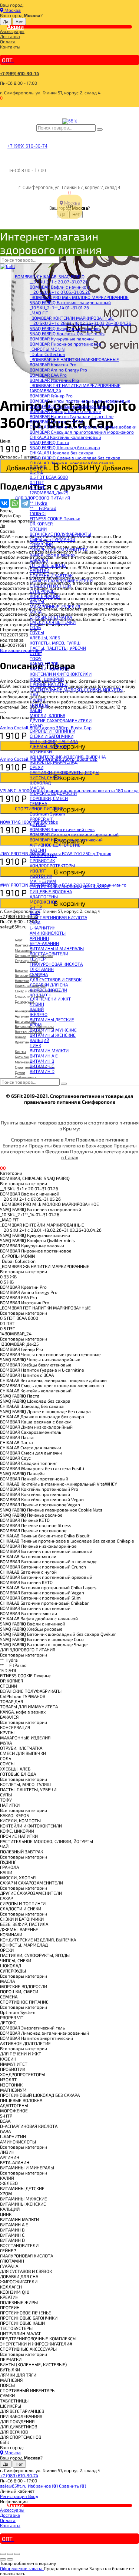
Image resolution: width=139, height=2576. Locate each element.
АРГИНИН (39, 938)
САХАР (36, 726)
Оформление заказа (22, 2568)
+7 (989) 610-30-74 (20, 73)
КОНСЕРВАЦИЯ (45, 596)
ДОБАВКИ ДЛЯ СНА (49, 985)
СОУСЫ (37, 632)
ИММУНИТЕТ (43, 855)
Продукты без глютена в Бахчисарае (70, 1146)
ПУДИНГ (38, 700)
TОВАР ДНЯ (41, 544)
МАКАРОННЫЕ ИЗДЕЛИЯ (55, 606)
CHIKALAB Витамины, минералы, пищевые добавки (83, 427)
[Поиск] (100, 130)
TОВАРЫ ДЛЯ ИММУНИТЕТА (59, 549)
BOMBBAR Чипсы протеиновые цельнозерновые (80, 401)
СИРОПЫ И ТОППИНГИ (52, 731)
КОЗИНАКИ (41, 751)
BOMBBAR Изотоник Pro (54, 380)
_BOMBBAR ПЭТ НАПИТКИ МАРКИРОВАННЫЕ (75, 385)
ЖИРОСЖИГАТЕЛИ (48, 990)
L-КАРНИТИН (43, 928)
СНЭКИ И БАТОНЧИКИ (52, 736)
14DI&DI (38, 513)
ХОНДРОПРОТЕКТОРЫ (52, 865)
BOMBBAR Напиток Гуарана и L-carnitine (72, 416)
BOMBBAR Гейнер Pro (51, 396)
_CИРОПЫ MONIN (47, 349)
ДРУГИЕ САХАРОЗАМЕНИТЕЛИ (61, 720)
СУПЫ (36, 653)
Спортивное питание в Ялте (43, 1140)
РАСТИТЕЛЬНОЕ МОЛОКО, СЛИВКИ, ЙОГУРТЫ (76, 689)
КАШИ (36, 710)
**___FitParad (43, 508)
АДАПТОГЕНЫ (44, 897)
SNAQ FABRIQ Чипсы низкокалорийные (70, 406)
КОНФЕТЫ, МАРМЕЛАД (54, 762)
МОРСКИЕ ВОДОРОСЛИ (53, 793)
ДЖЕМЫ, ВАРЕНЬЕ (49, 746)
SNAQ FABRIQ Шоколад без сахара (65, 447)
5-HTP (36, 907)
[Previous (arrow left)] (3, 2559)
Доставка (10, 36)
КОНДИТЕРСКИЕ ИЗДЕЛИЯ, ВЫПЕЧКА (68, 757)
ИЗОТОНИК (41, 876)
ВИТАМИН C (42, 1066)
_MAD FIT (39, 313)
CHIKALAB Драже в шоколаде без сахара (72, 463)
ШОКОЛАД (40, 783)
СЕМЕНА (38, 803)
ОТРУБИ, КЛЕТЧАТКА (51, 617)
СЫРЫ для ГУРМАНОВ (52, 539)
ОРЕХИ (37, 767)
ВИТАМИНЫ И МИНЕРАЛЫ (57, 948)
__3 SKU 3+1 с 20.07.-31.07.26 (59, 282)
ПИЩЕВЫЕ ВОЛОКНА (51, 891)
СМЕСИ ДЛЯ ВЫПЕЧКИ (53, 622)
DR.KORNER (41, 524)
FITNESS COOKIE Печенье (55, 518)
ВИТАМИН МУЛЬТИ (49, 1050)
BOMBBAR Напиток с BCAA (57, 421)
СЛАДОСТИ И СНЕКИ (50, 586)
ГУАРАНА (39, 974)
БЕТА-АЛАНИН (44, 943)
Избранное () (43, 2486)
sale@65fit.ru (14, 2486)
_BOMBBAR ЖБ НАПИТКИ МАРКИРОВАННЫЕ (74, 359)
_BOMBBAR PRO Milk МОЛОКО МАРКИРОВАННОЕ (79, 297)
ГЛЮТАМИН (42, 969)
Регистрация (14, 2496)
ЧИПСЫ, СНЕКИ (45, 777)
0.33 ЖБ (38, 467)
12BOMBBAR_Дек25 (49, 492)
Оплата (8, 41)
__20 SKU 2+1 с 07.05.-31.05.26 (60, 292)
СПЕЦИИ (38, 529)
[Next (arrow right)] (10, 2559)
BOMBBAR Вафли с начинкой (59, 287)
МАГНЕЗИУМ (43, 881)
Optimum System (47, 814)
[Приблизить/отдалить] (17, 2554)
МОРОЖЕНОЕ (44, 902)
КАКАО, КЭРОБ (44, 663)
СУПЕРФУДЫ (43, 591)
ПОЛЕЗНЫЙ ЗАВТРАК (51, 575)
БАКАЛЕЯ (39, 560)
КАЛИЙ (37, 1009)
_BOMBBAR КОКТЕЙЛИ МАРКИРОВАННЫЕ (72, 318)
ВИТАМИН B (42, 1061)
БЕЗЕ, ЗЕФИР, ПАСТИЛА (54, 741)
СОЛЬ (35, 627)
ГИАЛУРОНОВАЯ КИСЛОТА (56, 964)
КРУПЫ (37, 601)
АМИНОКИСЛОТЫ (48, 933)
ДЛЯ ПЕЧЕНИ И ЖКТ (50, 999)
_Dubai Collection (47, 354)
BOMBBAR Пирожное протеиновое (65, 344)
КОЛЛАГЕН (41, 995)
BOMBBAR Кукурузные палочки (62, 339)
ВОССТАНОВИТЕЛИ (49, 954)
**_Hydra (39, 503)
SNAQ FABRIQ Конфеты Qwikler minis (67, 333)
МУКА (36, 612)
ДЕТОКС (38, 824)
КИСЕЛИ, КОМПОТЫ (50, 669)
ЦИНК (35, 1045)
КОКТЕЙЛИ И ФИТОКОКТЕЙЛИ (61, 674)
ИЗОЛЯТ (38, 871)
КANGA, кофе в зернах (52, 555)
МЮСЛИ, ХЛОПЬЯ (47, 715)
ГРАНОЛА (39, 705)
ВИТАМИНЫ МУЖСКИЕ (53, 1030)
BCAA (35, 912)
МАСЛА (37, 788)
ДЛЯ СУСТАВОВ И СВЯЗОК (56, 979)
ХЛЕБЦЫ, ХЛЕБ (45, 638)
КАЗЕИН (38, 850)
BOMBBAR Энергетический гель (62, 829)
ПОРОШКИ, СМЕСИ (49, 798)
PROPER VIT (41, 819)
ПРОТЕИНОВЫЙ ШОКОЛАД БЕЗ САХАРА (69, 886)
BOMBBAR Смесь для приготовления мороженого (82, 432)
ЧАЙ (34, 695)
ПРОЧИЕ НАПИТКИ (49, 684)
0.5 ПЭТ (37, 487)
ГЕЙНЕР (38, 959)
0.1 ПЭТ (37, 482)
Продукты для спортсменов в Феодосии (69, 1149)
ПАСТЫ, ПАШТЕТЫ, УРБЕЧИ (58, 648)
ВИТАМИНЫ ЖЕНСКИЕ (53, 1035)
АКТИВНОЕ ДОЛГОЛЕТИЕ (55, 845)
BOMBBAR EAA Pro (48, 375)
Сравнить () (72, 2486)
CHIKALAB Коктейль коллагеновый (65, 437)
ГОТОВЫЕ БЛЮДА (48, 565)
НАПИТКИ (39, 570)
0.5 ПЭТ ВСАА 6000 (49, 477)
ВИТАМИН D (42, 1071)
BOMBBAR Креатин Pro (53, 364)
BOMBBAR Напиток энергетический (66, 840)
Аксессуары (12, 31)
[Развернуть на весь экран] (10, 2554)
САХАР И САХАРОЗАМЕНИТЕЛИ (61, 581)
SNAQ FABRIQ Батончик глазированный (70, 302)
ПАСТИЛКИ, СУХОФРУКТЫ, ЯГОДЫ (64, 772)
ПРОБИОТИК (42, 860)
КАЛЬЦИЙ (39, 1040)
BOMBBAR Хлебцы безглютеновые (65, 411)
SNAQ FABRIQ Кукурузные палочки (65, 328)
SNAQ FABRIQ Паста (49, 442)
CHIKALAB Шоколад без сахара (62, 453)
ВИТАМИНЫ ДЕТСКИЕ (52, 1019)
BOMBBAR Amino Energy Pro (58, 370)
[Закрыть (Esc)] (3, 2554)
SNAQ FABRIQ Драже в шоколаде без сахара (75, 458)
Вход (33, 2496)
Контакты (10, 47)
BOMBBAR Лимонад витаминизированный (74, 834)
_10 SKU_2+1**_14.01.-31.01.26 (59, 307)
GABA (35, 922)
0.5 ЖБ (37, 472)
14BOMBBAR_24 (45, 390)
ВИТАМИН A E (44, 1056)
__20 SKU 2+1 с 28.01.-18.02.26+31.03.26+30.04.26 (80, 323)
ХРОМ (36, 1025)
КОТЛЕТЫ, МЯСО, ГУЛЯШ (55, 643)
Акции (15, 27)
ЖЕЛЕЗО (39, 1014)
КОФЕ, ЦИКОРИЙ (47, 679)
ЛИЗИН (37, 1004)
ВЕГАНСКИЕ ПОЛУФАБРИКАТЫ (60, 534)
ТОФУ (36, 658)
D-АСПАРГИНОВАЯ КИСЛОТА (58, 917)
